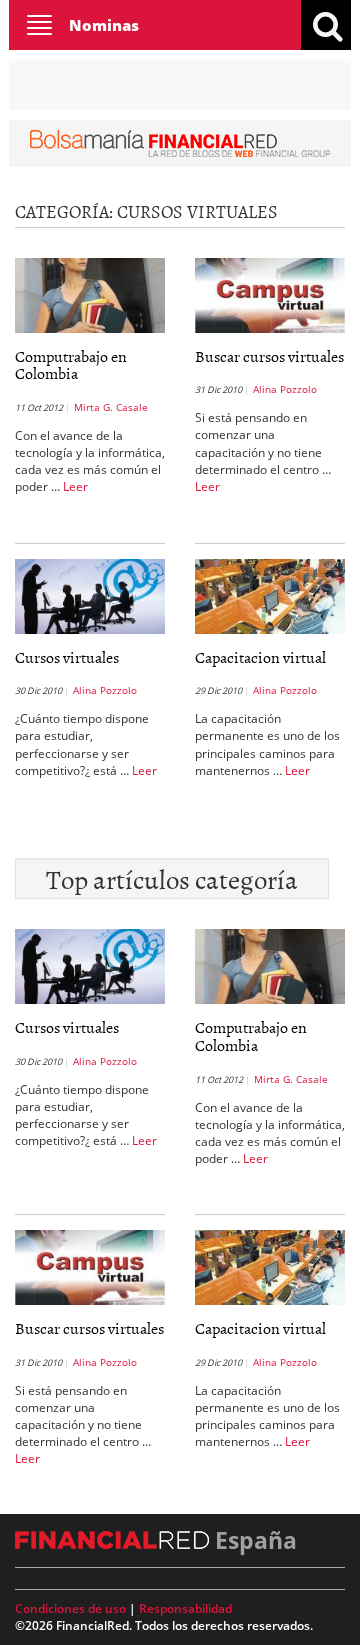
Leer (75, 486)
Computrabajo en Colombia (71, 365)
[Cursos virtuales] (90, 595)
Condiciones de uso (70, 1608)
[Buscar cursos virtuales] (270, 294)
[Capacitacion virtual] (270, 595)
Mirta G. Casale (111, 407)
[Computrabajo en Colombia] (90, 294)
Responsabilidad (185, 1608)
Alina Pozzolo (285, 389)
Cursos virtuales (67, 657)
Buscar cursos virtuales (269, 356)
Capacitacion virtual (260, 657)
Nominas (104, 25)
